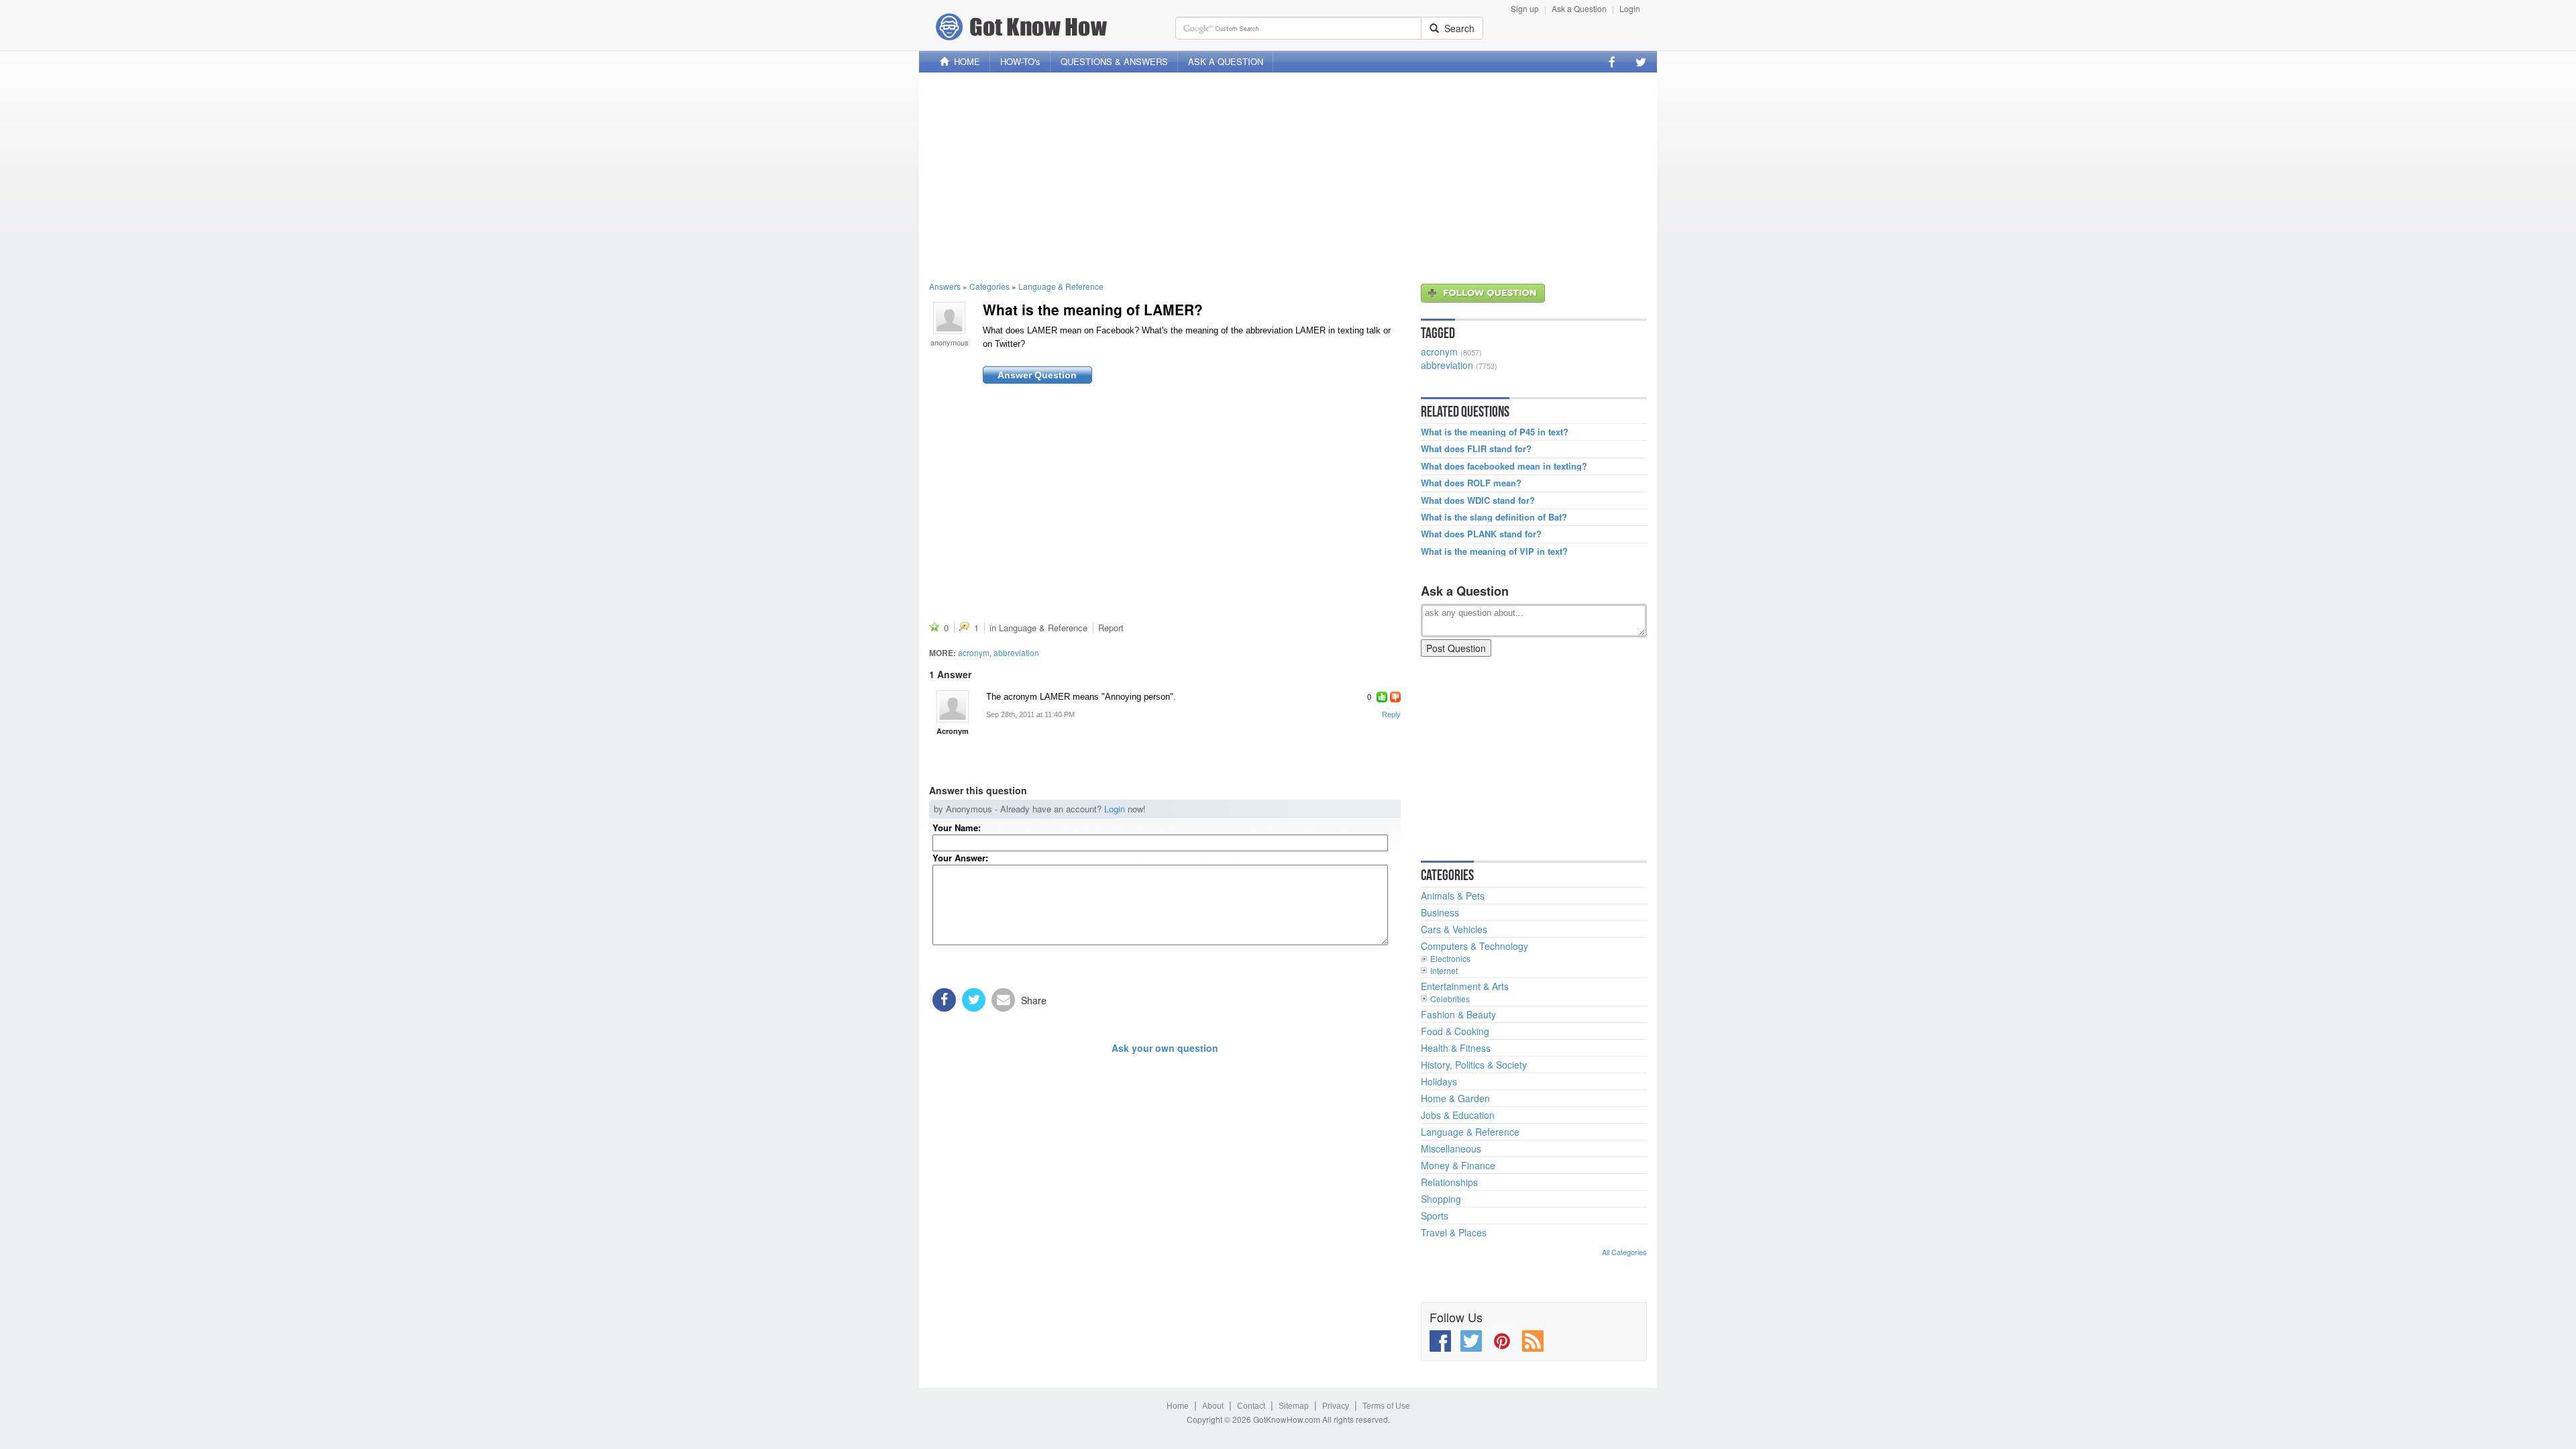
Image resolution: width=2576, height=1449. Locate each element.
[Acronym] (953, 706)
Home (1178, 1406)
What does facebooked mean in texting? (1504, 466)
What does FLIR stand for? (1476, 449)
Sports (1435, 1216)
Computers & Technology (1474, 946)
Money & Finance (1458, 1165)
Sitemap (1294, 1406)
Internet (1444, 970)
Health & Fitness (1456, 1048)
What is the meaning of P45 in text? (1495, 432)
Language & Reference (1061, 286)
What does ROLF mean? (1471, 483)
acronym (974, 652)
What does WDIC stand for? (1478, 500)
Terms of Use (1386, 1406)
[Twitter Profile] (1641, 62)
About (1213, 1406)
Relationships (1449, 1182)
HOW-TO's (1020, 61)
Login (1630, 8)
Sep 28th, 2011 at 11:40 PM (1030, 714)
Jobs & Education (1458, 1115)
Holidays (1439, 1081)
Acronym (953, 731)
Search (1457, 28)
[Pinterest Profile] (1502, 1341)
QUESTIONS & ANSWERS (1114, 61)
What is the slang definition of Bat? (1494, 517)
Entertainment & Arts (1465, 986)
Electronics (1450, 958)
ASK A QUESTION (1226, 61)
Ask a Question (1579, 8)
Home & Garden (1455, 1098)
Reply (1391, 714)
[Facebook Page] (1612, 62)
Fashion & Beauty (1458, 1014)
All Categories (1624, 1252)
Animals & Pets (1453, 896)
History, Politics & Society (1474, 1065)
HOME (964, 61)
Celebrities (1450, 999)
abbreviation (1016, 652)
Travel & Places (1454, 1232)
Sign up (1525, 8)
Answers (945, 286)
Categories (989, 286)
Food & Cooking (1455, 1031)
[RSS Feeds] (1533, 1341)
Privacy (1336, 1406)
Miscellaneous (1451, 1148)
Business (1440, 912)
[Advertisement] (1288, 176)
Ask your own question (1165, 1048)
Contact (1251, 1406)
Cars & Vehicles (1454, 929)
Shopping (1441, 1199)
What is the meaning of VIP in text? (1494, 551)
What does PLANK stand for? (1481, 534)
